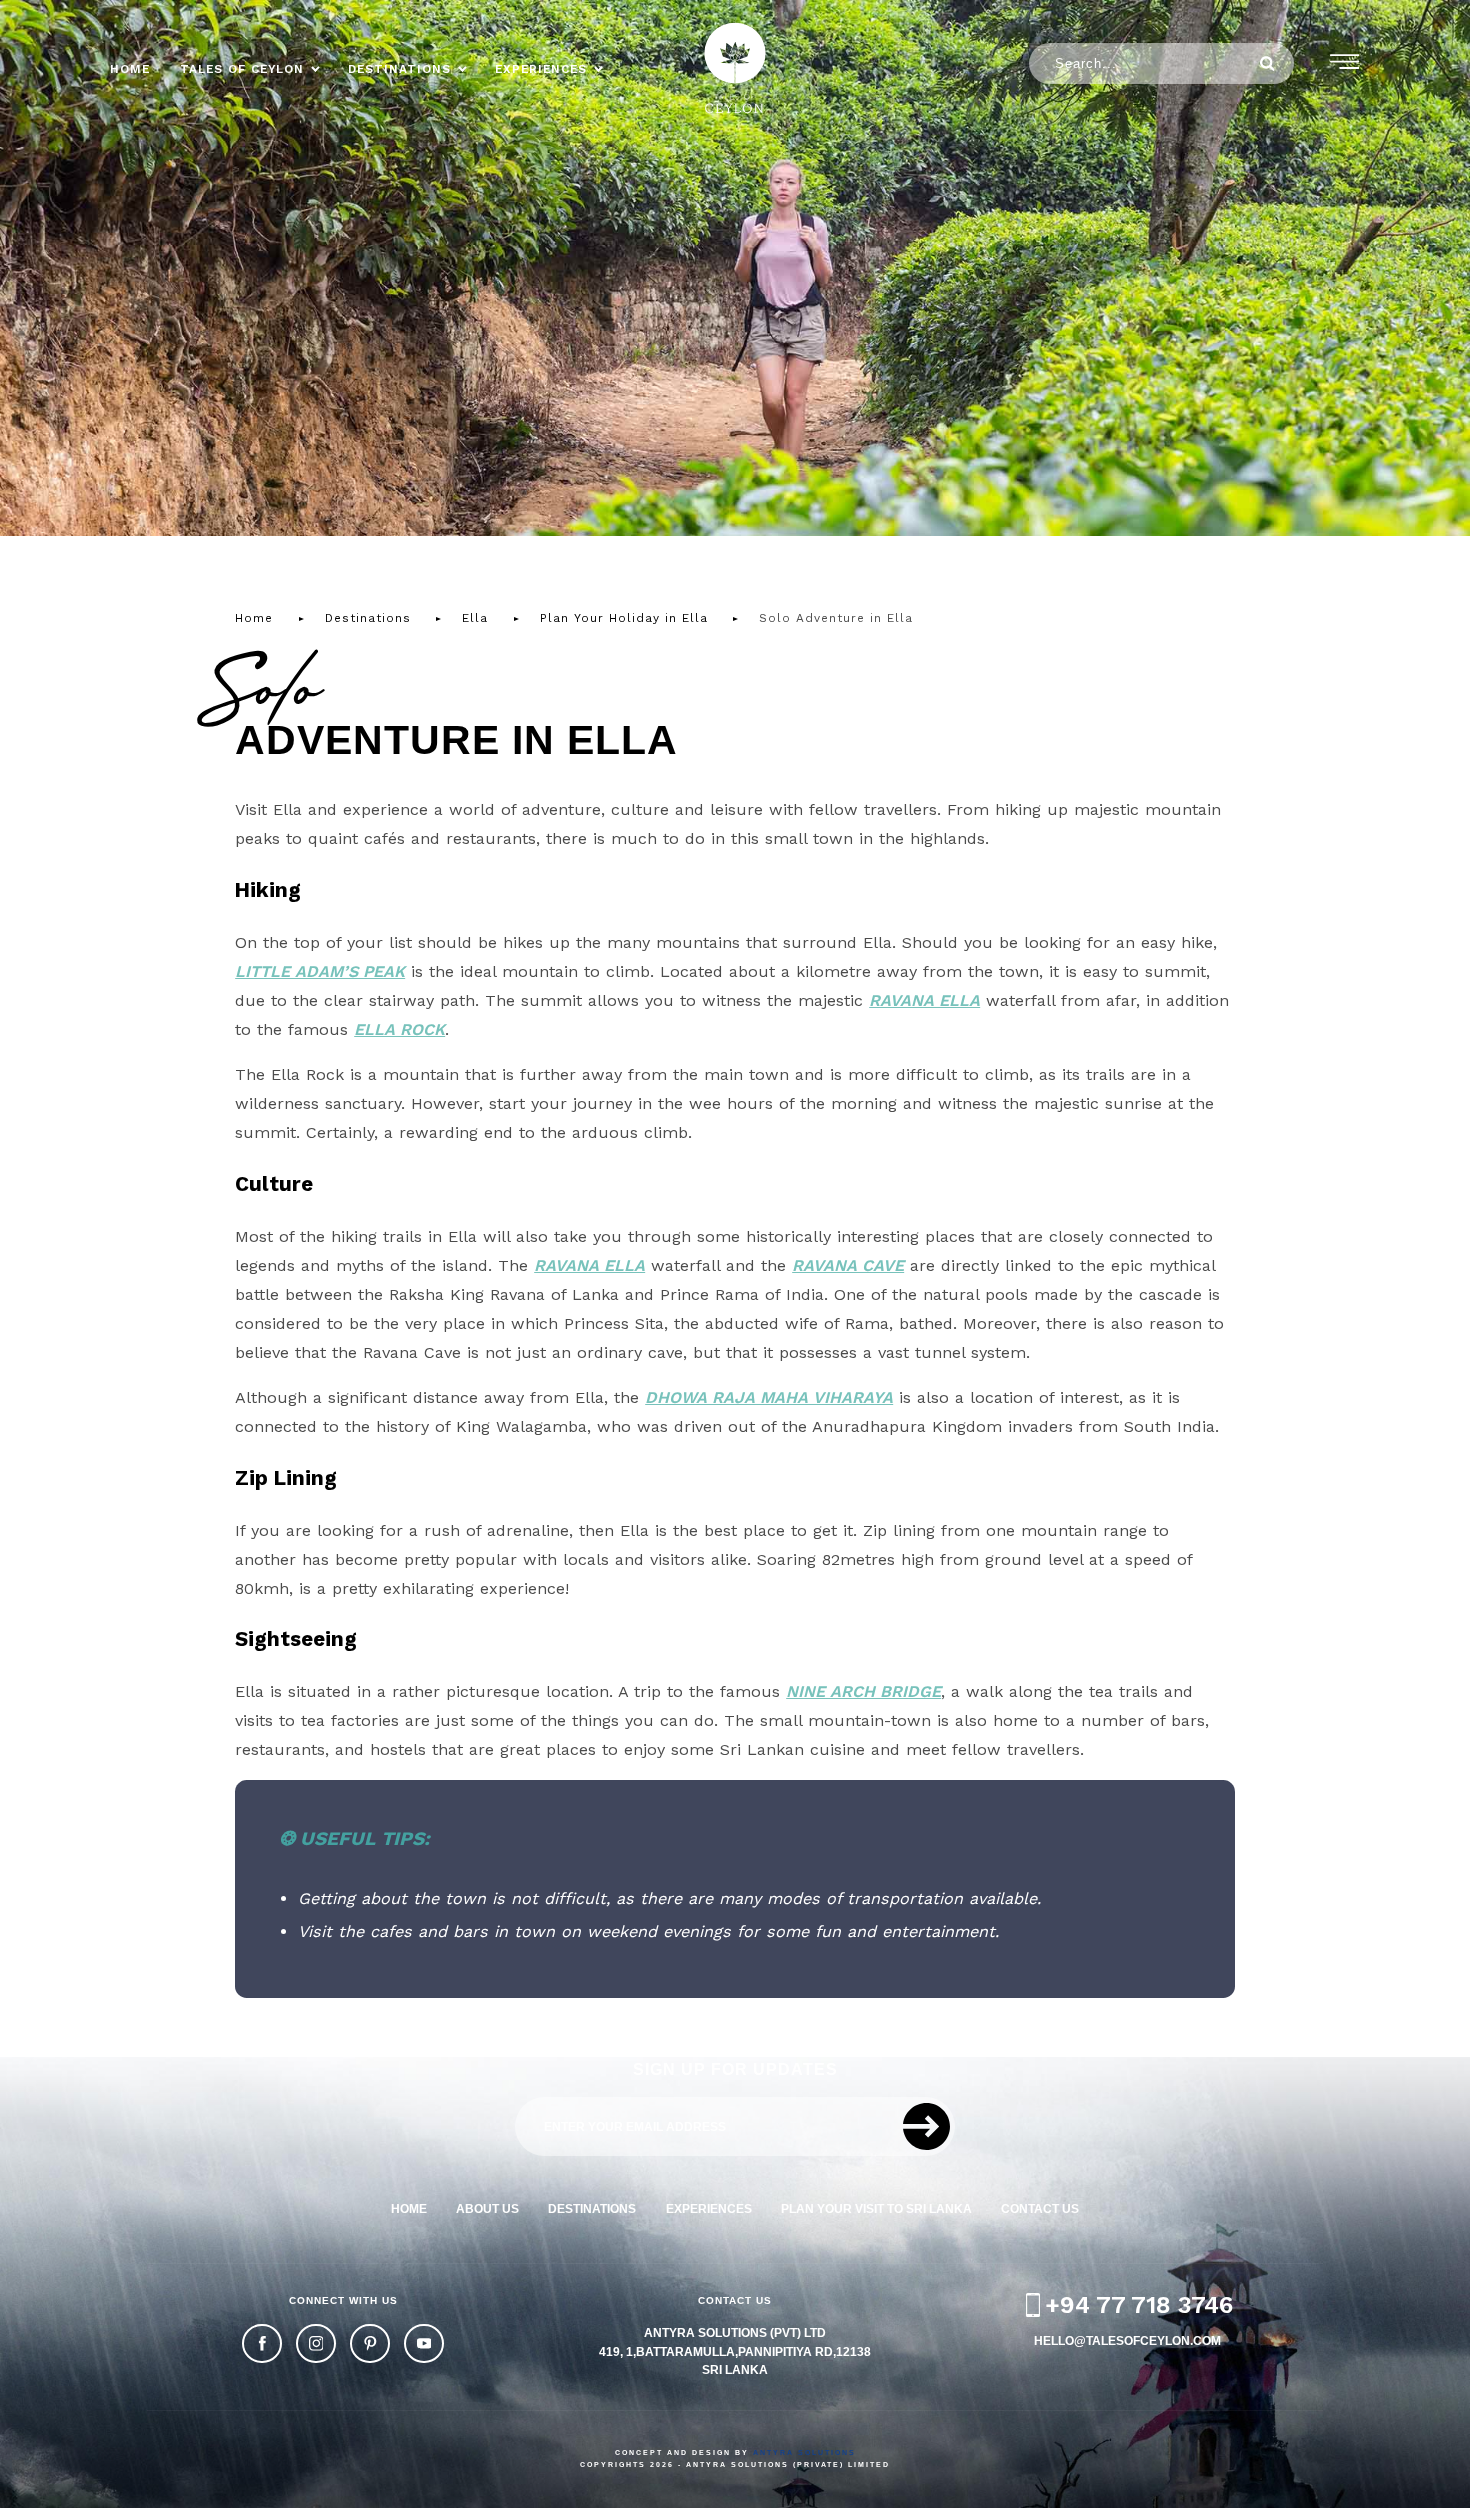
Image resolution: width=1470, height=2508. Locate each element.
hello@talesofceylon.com (1127, 2340)
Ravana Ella (924, 1000)
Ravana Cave (848, 1265)
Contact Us (1040, 2208)
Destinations (399, 69)
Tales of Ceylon (242, 69)
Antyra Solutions (804, 2452)
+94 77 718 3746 (1139, 2305)
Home (130, 69)
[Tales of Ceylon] (735, 68)
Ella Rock (399, 1029)
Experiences (541, 69)
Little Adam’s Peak (320, 971)
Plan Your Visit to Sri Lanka (876, 2208)
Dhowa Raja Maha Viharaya (769, 1397)
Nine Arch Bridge (863, 1691)
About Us (487, 2208)
